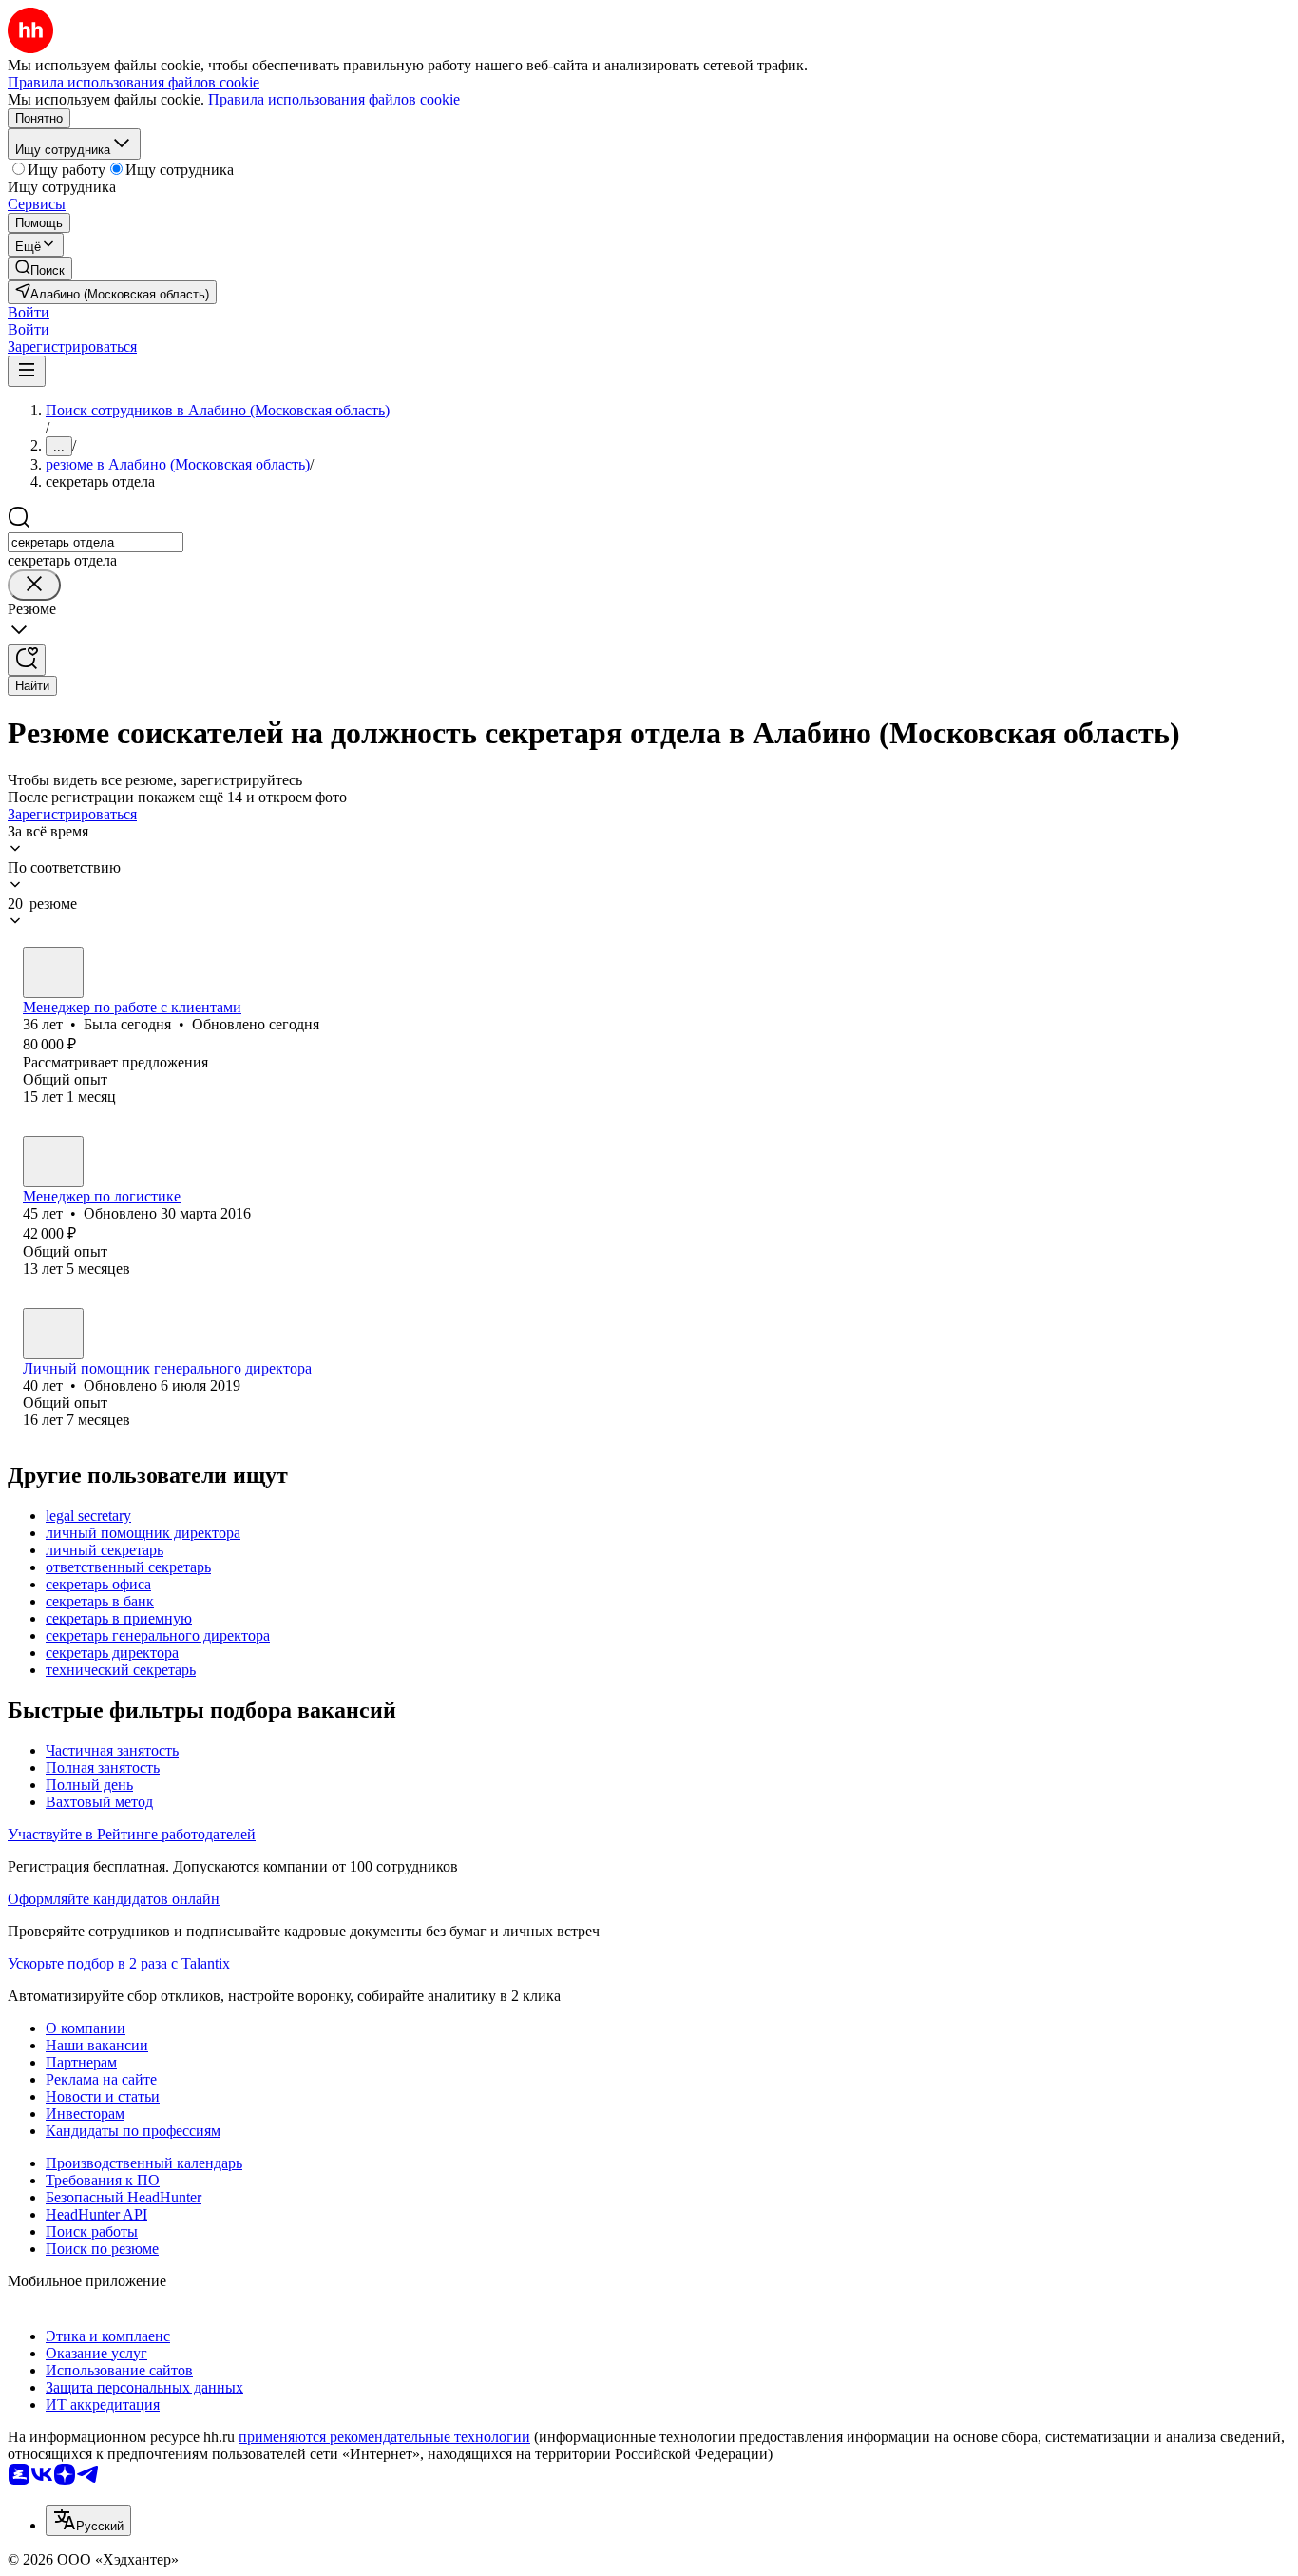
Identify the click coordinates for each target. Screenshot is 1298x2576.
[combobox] (95, 542)
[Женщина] (53, 972)
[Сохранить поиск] (27, 660)
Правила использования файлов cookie (334, 99)
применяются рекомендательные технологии (384, 2437)
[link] (40, 269)
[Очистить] (34, 585)
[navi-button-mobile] (27, 371)
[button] (29, 312)
